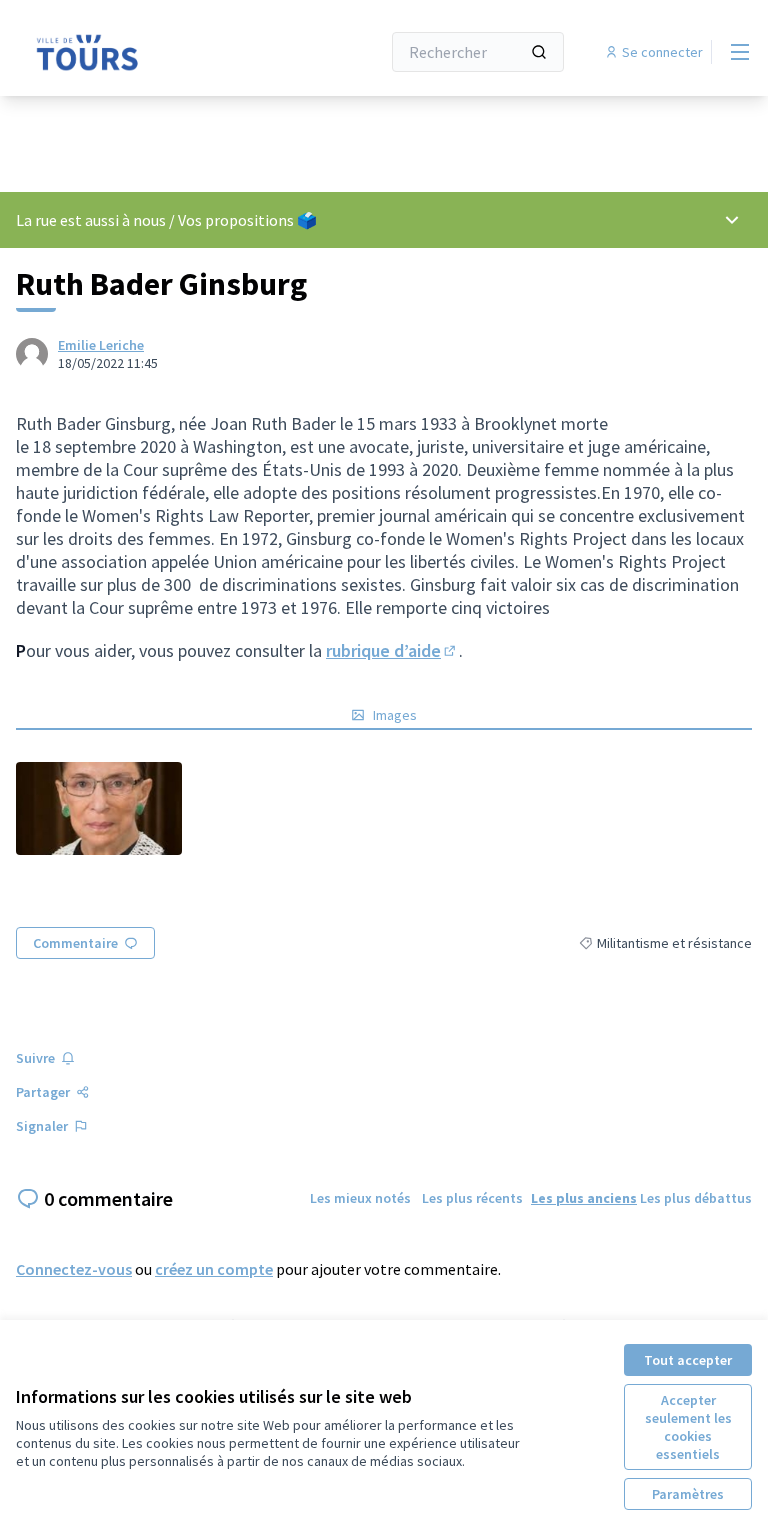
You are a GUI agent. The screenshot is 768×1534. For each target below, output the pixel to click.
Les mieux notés (360, 1198)
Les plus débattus (696, 1198)
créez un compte (214, 1269)
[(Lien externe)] (99, 808)
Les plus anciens (584, 1198)
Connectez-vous (74, 1269)
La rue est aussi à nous (91, 220)
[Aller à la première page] (149, 52)
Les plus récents (472, 1198)
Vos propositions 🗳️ (247, 220)
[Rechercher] (539, 52)
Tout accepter (688, 1360)
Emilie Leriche (101, 345)
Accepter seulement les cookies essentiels (688, 1427)
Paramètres (688, 1494)
